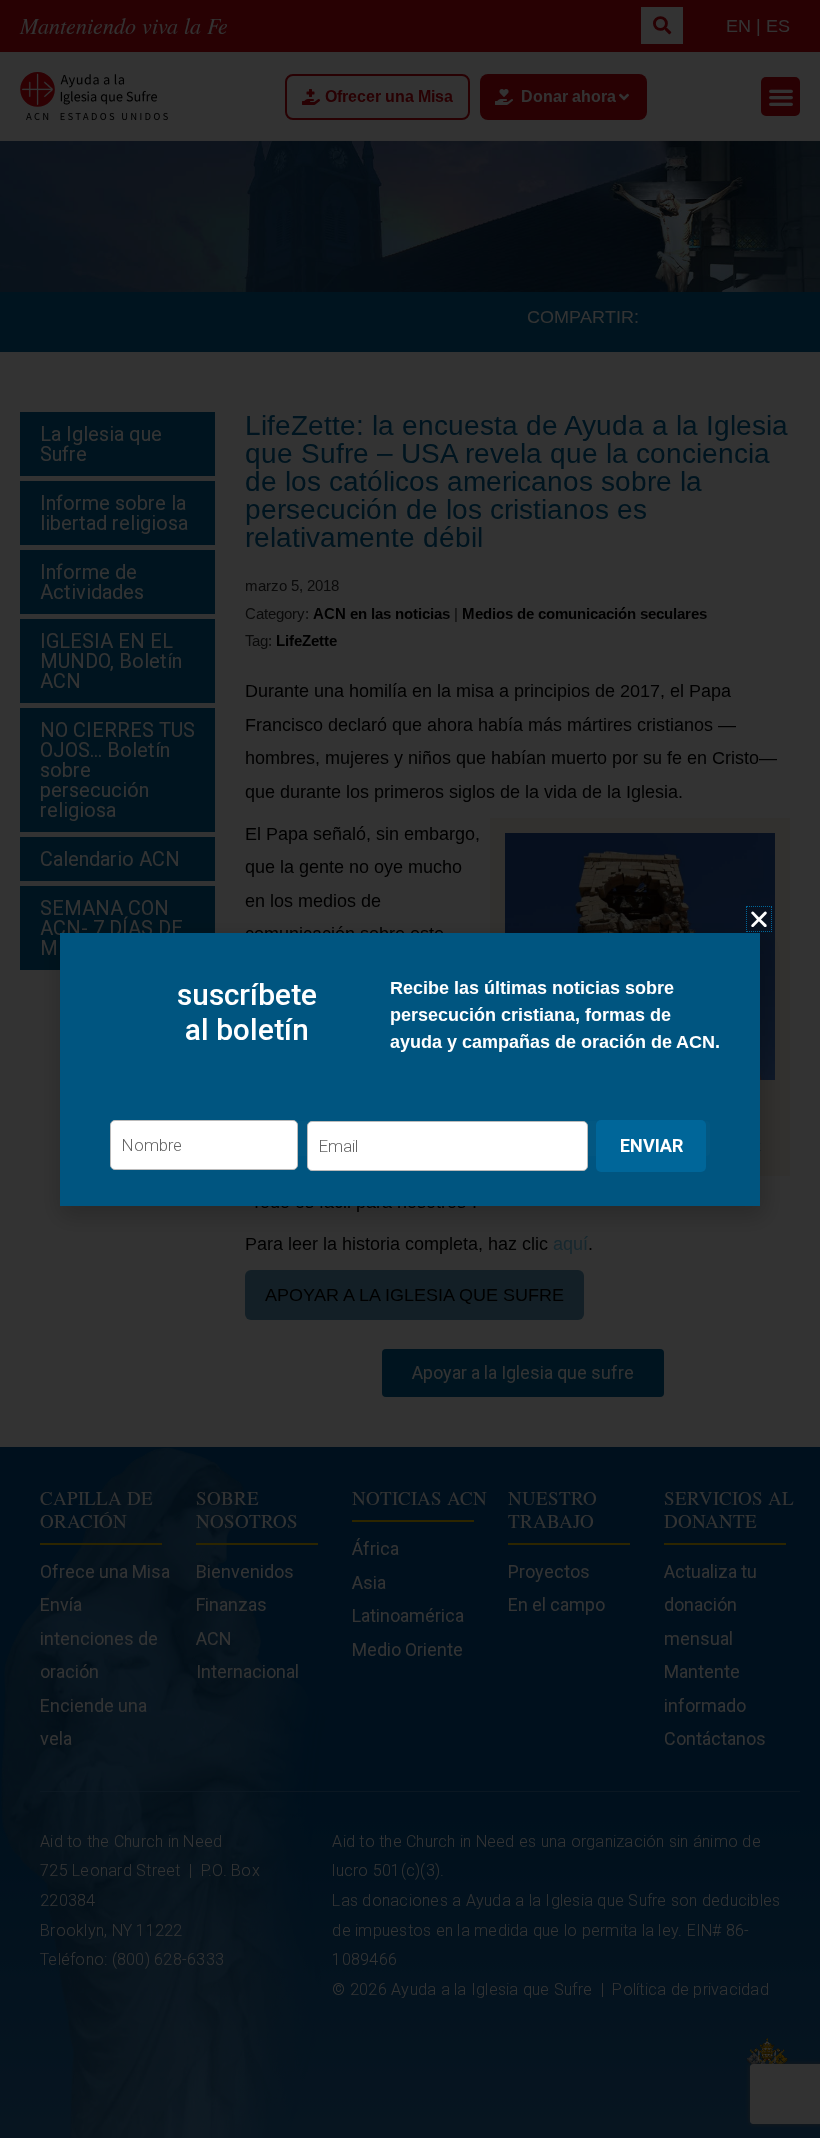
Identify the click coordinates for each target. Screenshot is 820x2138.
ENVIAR (651, 1145)
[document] (410, 1069)
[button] (759, 919)
